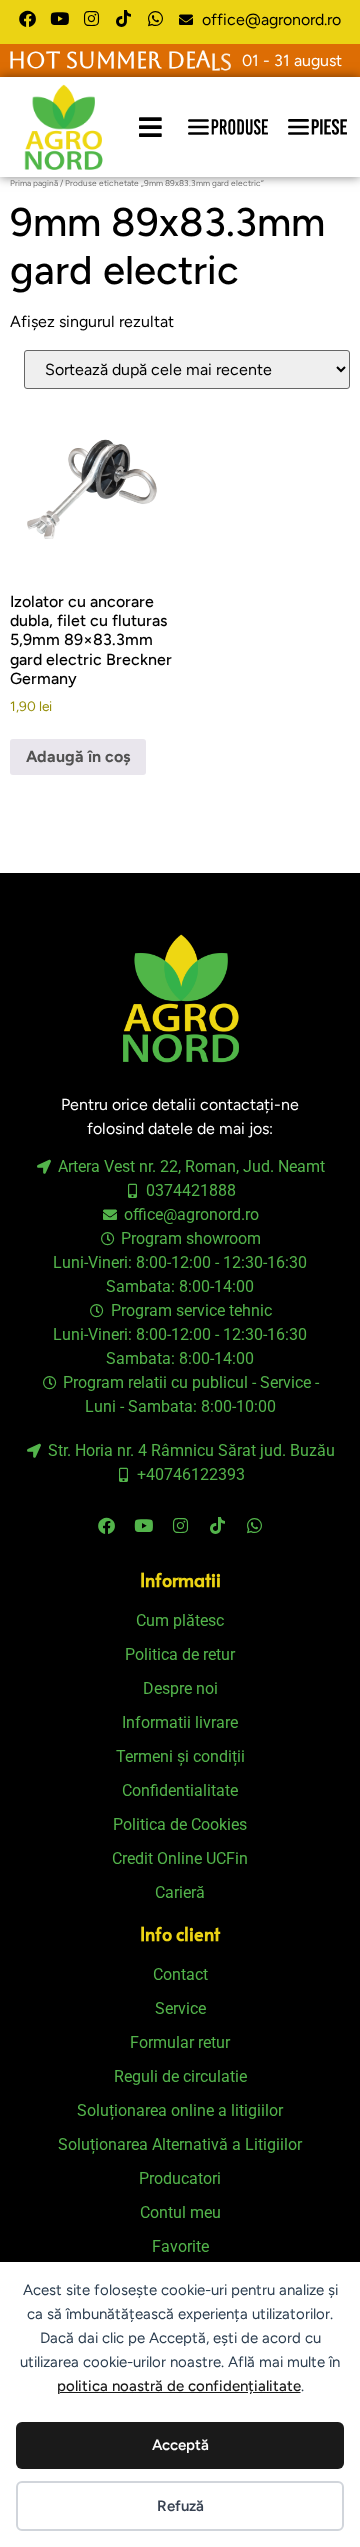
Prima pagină (34, 183)
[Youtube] (59, 18)
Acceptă (180, 2445)
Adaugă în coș (78, 756)
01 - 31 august (292, 60)
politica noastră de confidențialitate (179, 2386)
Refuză (180, 2506)
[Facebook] (27, 18)
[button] (150, 127)
